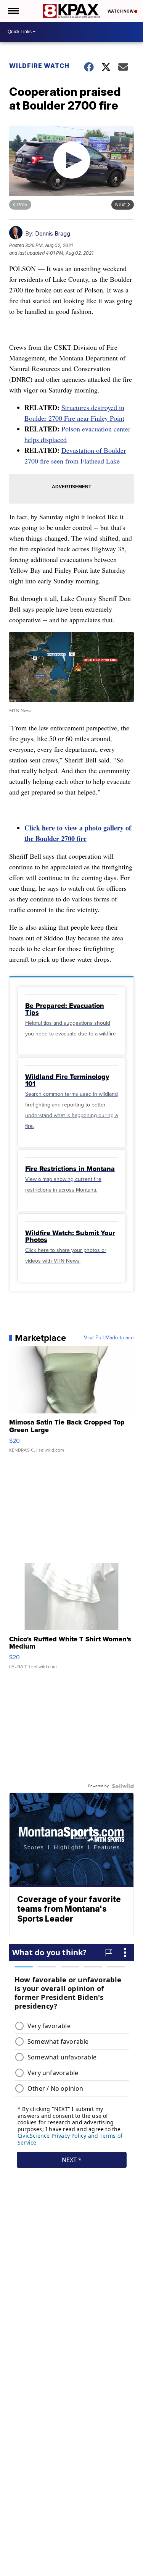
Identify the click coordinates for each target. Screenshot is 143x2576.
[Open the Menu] (13, 11)
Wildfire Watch (39, 66)
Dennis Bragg (53, 233)
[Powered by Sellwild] (123, 1786)
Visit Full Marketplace (109, 1338)
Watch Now (121, 11)
